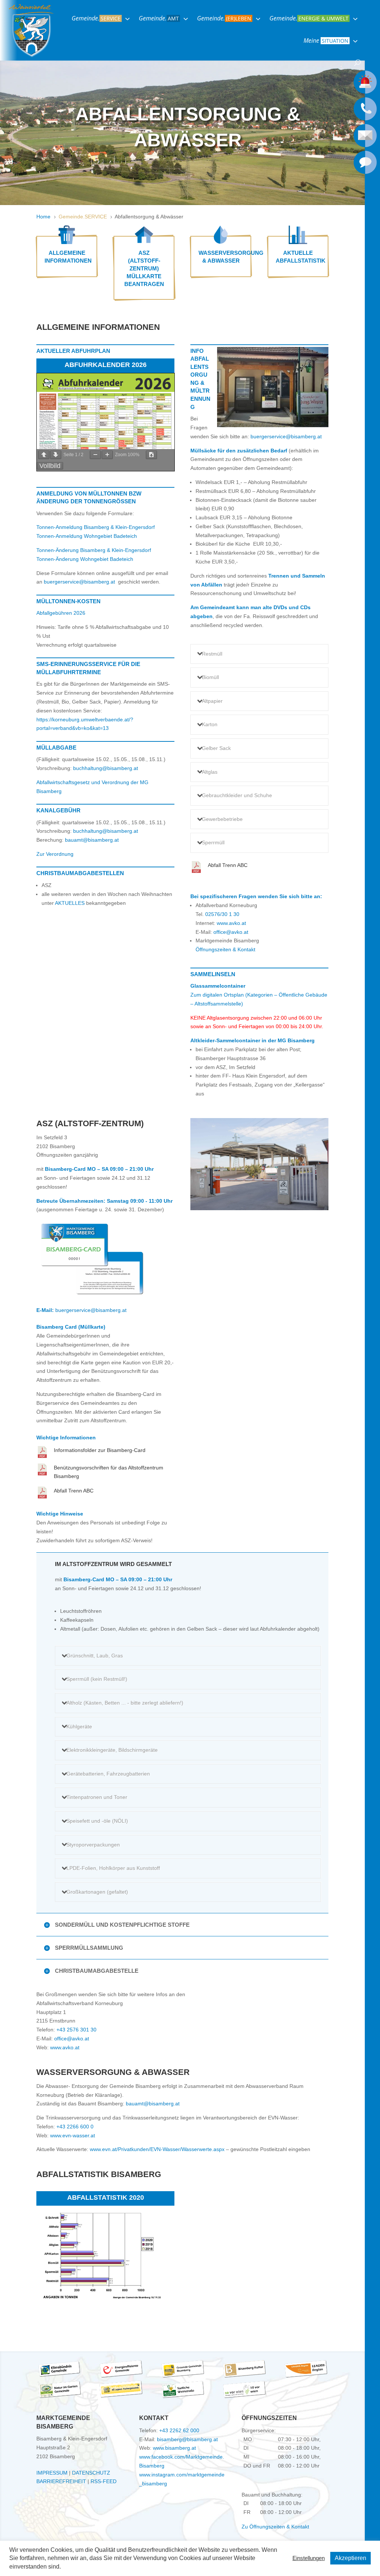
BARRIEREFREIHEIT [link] (61, 2481)
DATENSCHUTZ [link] (91, 2473)
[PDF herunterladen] (151, 455)
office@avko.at (231, 932)
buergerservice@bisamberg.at (79, 582)
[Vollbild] (50, 466)
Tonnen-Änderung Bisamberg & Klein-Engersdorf (94, 550)
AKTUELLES (70, 903)
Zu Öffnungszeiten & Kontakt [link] (275, 2527)
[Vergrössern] (107, 455)
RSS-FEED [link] (104, 2481)
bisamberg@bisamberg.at (187, 2439)
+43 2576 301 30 (76, 2030)
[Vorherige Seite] (44, 455)
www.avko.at (231, 923)
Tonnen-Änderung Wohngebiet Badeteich (85, 559)
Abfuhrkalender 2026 (106, 365)
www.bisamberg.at (174, 2448)
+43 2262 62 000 (179, 2430)
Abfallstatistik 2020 (106, 2197)
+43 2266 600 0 (75, 2127)
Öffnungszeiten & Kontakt (225, 949)
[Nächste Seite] (56, 455)
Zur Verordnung (55, 854)
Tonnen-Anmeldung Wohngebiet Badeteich (87, 536)
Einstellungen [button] (309, 2558)
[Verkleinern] (95, 455)
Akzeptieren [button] (350, 2558)
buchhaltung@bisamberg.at (106, 768)
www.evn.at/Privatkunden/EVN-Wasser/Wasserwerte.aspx (157, 2149)
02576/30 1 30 (222, 914)
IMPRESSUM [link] (52, 2473)
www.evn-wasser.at (73, 2135)
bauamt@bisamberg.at (92, 840)
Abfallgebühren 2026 (61, 613)
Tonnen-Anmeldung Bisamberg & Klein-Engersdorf (96, 527)
